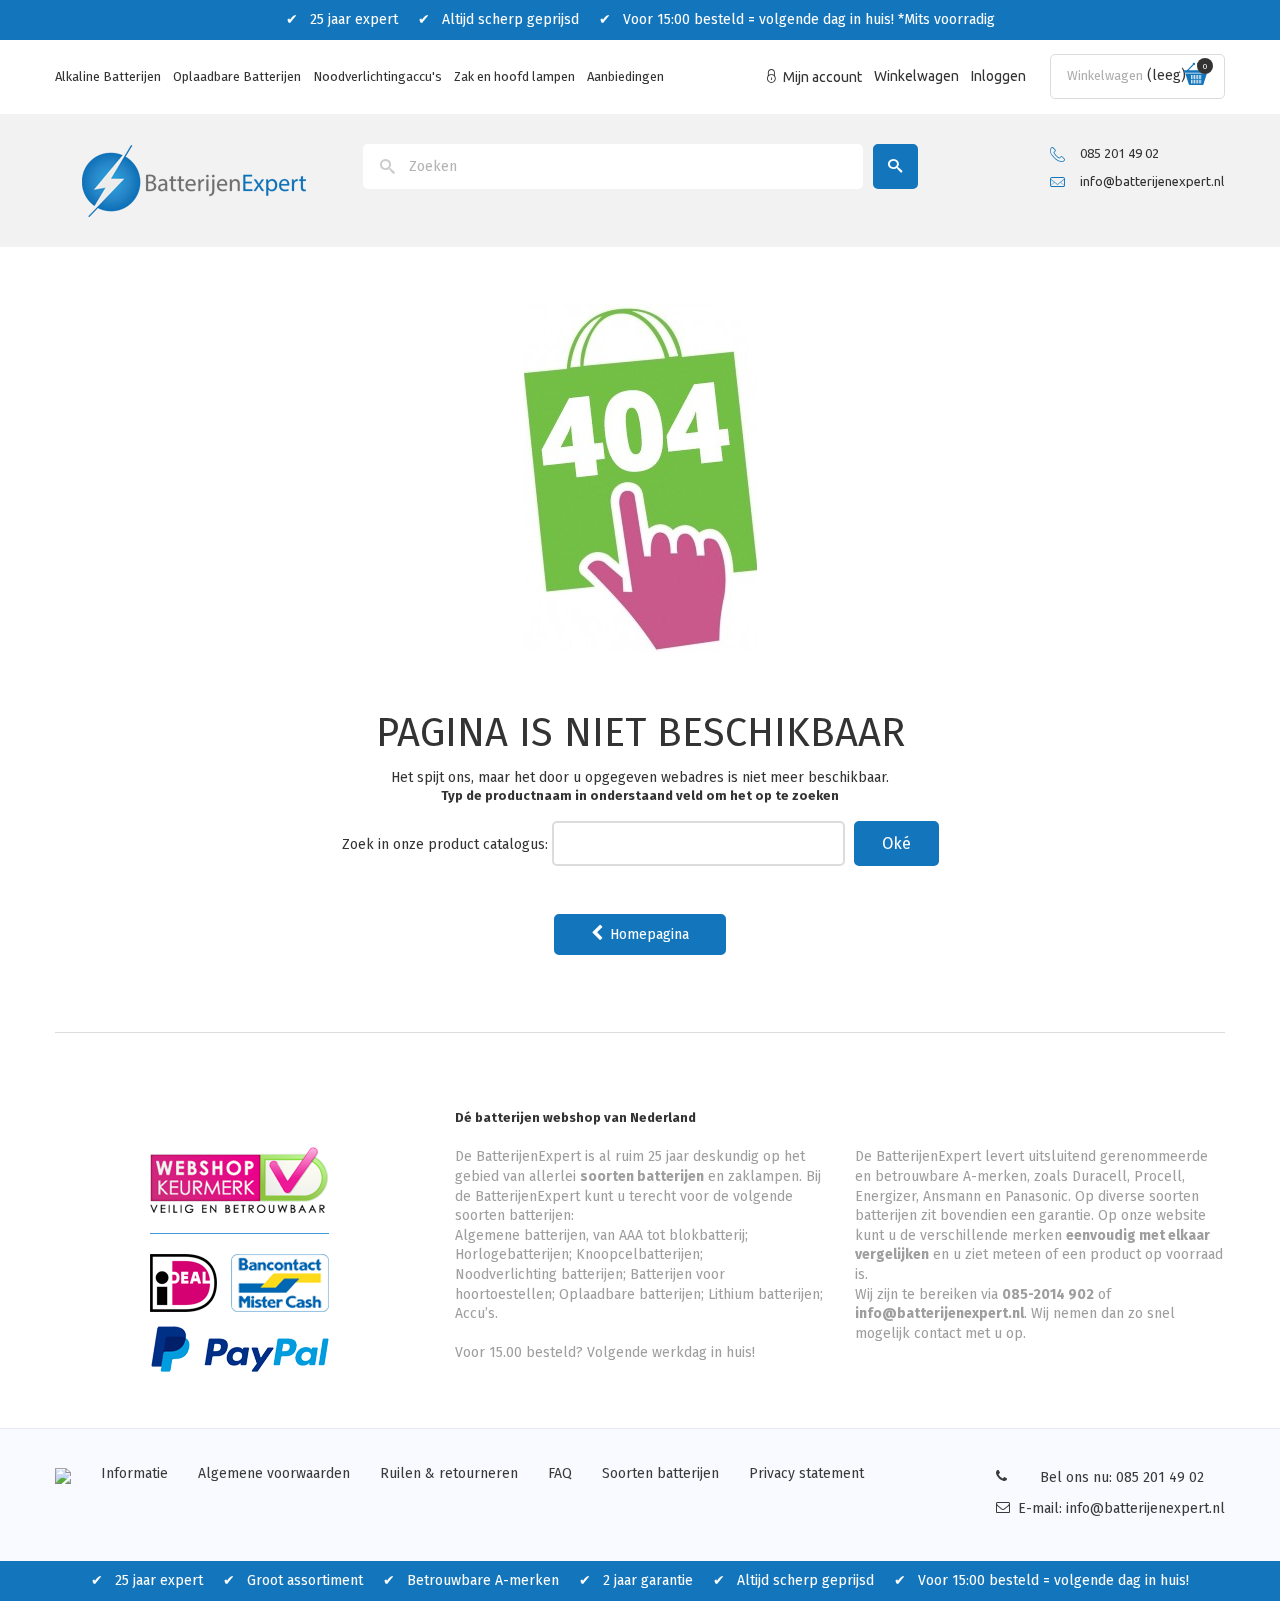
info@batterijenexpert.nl (1152, 181)
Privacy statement (806, 1473)
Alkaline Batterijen (108, 76)
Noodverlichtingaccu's (377, 76)
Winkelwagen (916, 76)
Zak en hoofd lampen (514, 76)
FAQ (560, 1473)
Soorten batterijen (660, 1473)
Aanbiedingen (625, 76)
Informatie (134, 1473)
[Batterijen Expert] (194, 179)
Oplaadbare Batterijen (237, 76)
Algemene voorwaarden (274, 1473)
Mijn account (822, 77)
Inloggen (998, 76)
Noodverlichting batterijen (539, 1274)
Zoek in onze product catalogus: (445, 844)
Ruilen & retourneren (449, 1473)
